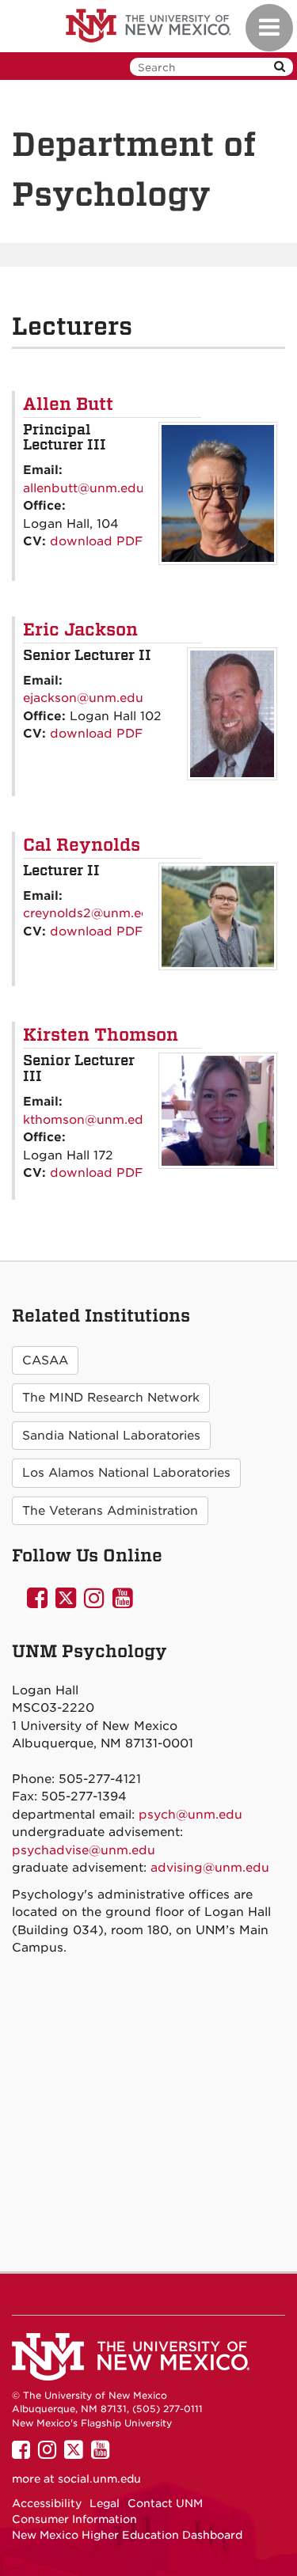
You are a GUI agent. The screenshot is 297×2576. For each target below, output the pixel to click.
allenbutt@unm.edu (84, 488)
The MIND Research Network (111, 1398)
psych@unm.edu (190, 1815)
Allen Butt (68, 404)
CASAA (45, 1360)
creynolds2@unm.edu (90, 913)
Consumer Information (74, 2519)
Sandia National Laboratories (111, 1436)
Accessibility (47, 2503)
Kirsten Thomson (101, 1034)
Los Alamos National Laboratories (126, 1473)
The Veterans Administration (110, 1511)
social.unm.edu (99, 2479)
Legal (105, 2503)
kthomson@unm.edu (87, 1120)
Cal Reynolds (82, 844)
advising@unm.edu (210, 1868)
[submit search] (280, 67)
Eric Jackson (80, 629)
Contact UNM (165, 2503)
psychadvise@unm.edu (84, 1850)
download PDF (96, 541)
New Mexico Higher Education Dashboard (127, 2535)
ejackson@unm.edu (83, 698)
